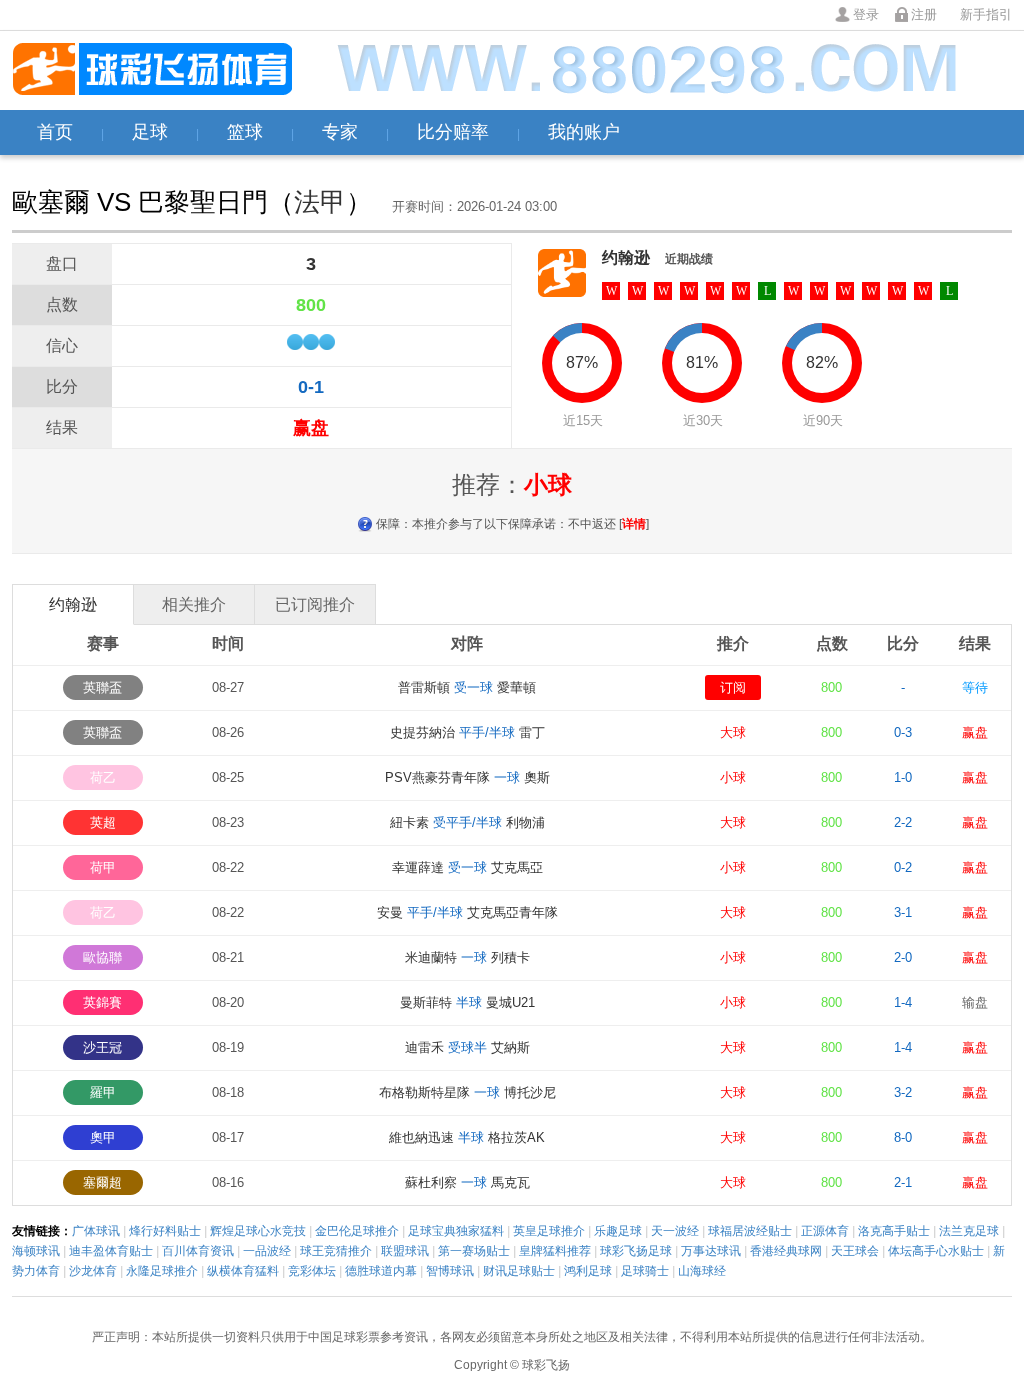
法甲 (320, 202)
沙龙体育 (93, 1271)
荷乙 (103, 777)
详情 (634, 524)
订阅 (733, 687)
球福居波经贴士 (750, 1231)
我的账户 (584, 132)
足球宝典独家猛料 (456, 1231)
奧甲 (103, 1137)
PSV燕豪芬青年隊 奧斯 (467, 777)
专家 (340, 132)
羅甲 (103, 1092)
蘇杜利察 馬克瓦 (467, 1182)
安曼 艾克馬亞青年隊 (467, 912)
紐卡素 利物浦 (467, 822)
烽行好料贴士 (165, 1231)
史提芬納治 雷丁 (467, 732)
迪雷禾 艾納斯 (467, 1047)
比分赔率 (453, 132)
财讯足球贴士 (519, 1271)
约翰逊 (626, 257)
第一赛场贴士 (474, 1251)
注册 (924, 14)
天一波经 (675, 1231)
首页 (55, 132)
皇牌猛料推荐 (555, 1251)
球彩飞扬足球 (636, 1251)
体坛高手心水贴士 (936, 1251)
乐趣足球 (618, 1231)
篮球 (245, 132)
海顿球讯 (36, 1251)
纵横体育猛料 (243, 1271)
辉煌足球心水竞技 (258, 1231)
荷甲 (103, 867)
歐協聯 (102, 957)
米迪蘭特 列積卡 (467, 957)
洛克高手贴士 (894, 1231)
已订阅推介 (315, 604)
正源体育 (825, 1231)
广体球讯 (96, 1231)
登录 (866, 14)
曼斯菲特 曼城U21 (467, 1002)
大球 (733, 732)
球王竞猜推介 (336, 1251)
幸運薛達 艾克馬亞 (467, 867)
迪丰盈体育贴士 (111, 1251)
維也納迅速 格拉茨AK (467, 1137)
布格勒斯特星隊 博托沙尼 (467, 1092)
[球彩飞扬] (152, 70)
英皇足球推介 (549, 1231)
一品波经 (267, 1251)
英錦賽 (102, 1002)
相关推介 (194, 604)
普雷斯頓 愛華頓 (467, 687)
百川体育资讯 (198, 1251)
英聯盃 (102, 687)
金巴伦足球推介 (357, 1231)
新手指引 (986, 14)
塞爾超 (102, 1182)
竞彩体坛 (312, 1271)
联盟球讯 (405, 1251)
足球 (150, 132)
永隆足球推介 (162, 1271)
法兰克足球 (969, 1231)
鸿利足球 (588, 1271)
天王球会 (855, 1251)
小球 (733, 777)
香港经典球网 (786, 1251)
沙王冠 (102, 1047)
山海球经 (702, 1271)
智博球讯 (450, 1271)
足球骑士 (645, 1271)
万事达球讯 (711, 1251)
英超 (103, 822)
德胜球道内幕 (381, 1271)
